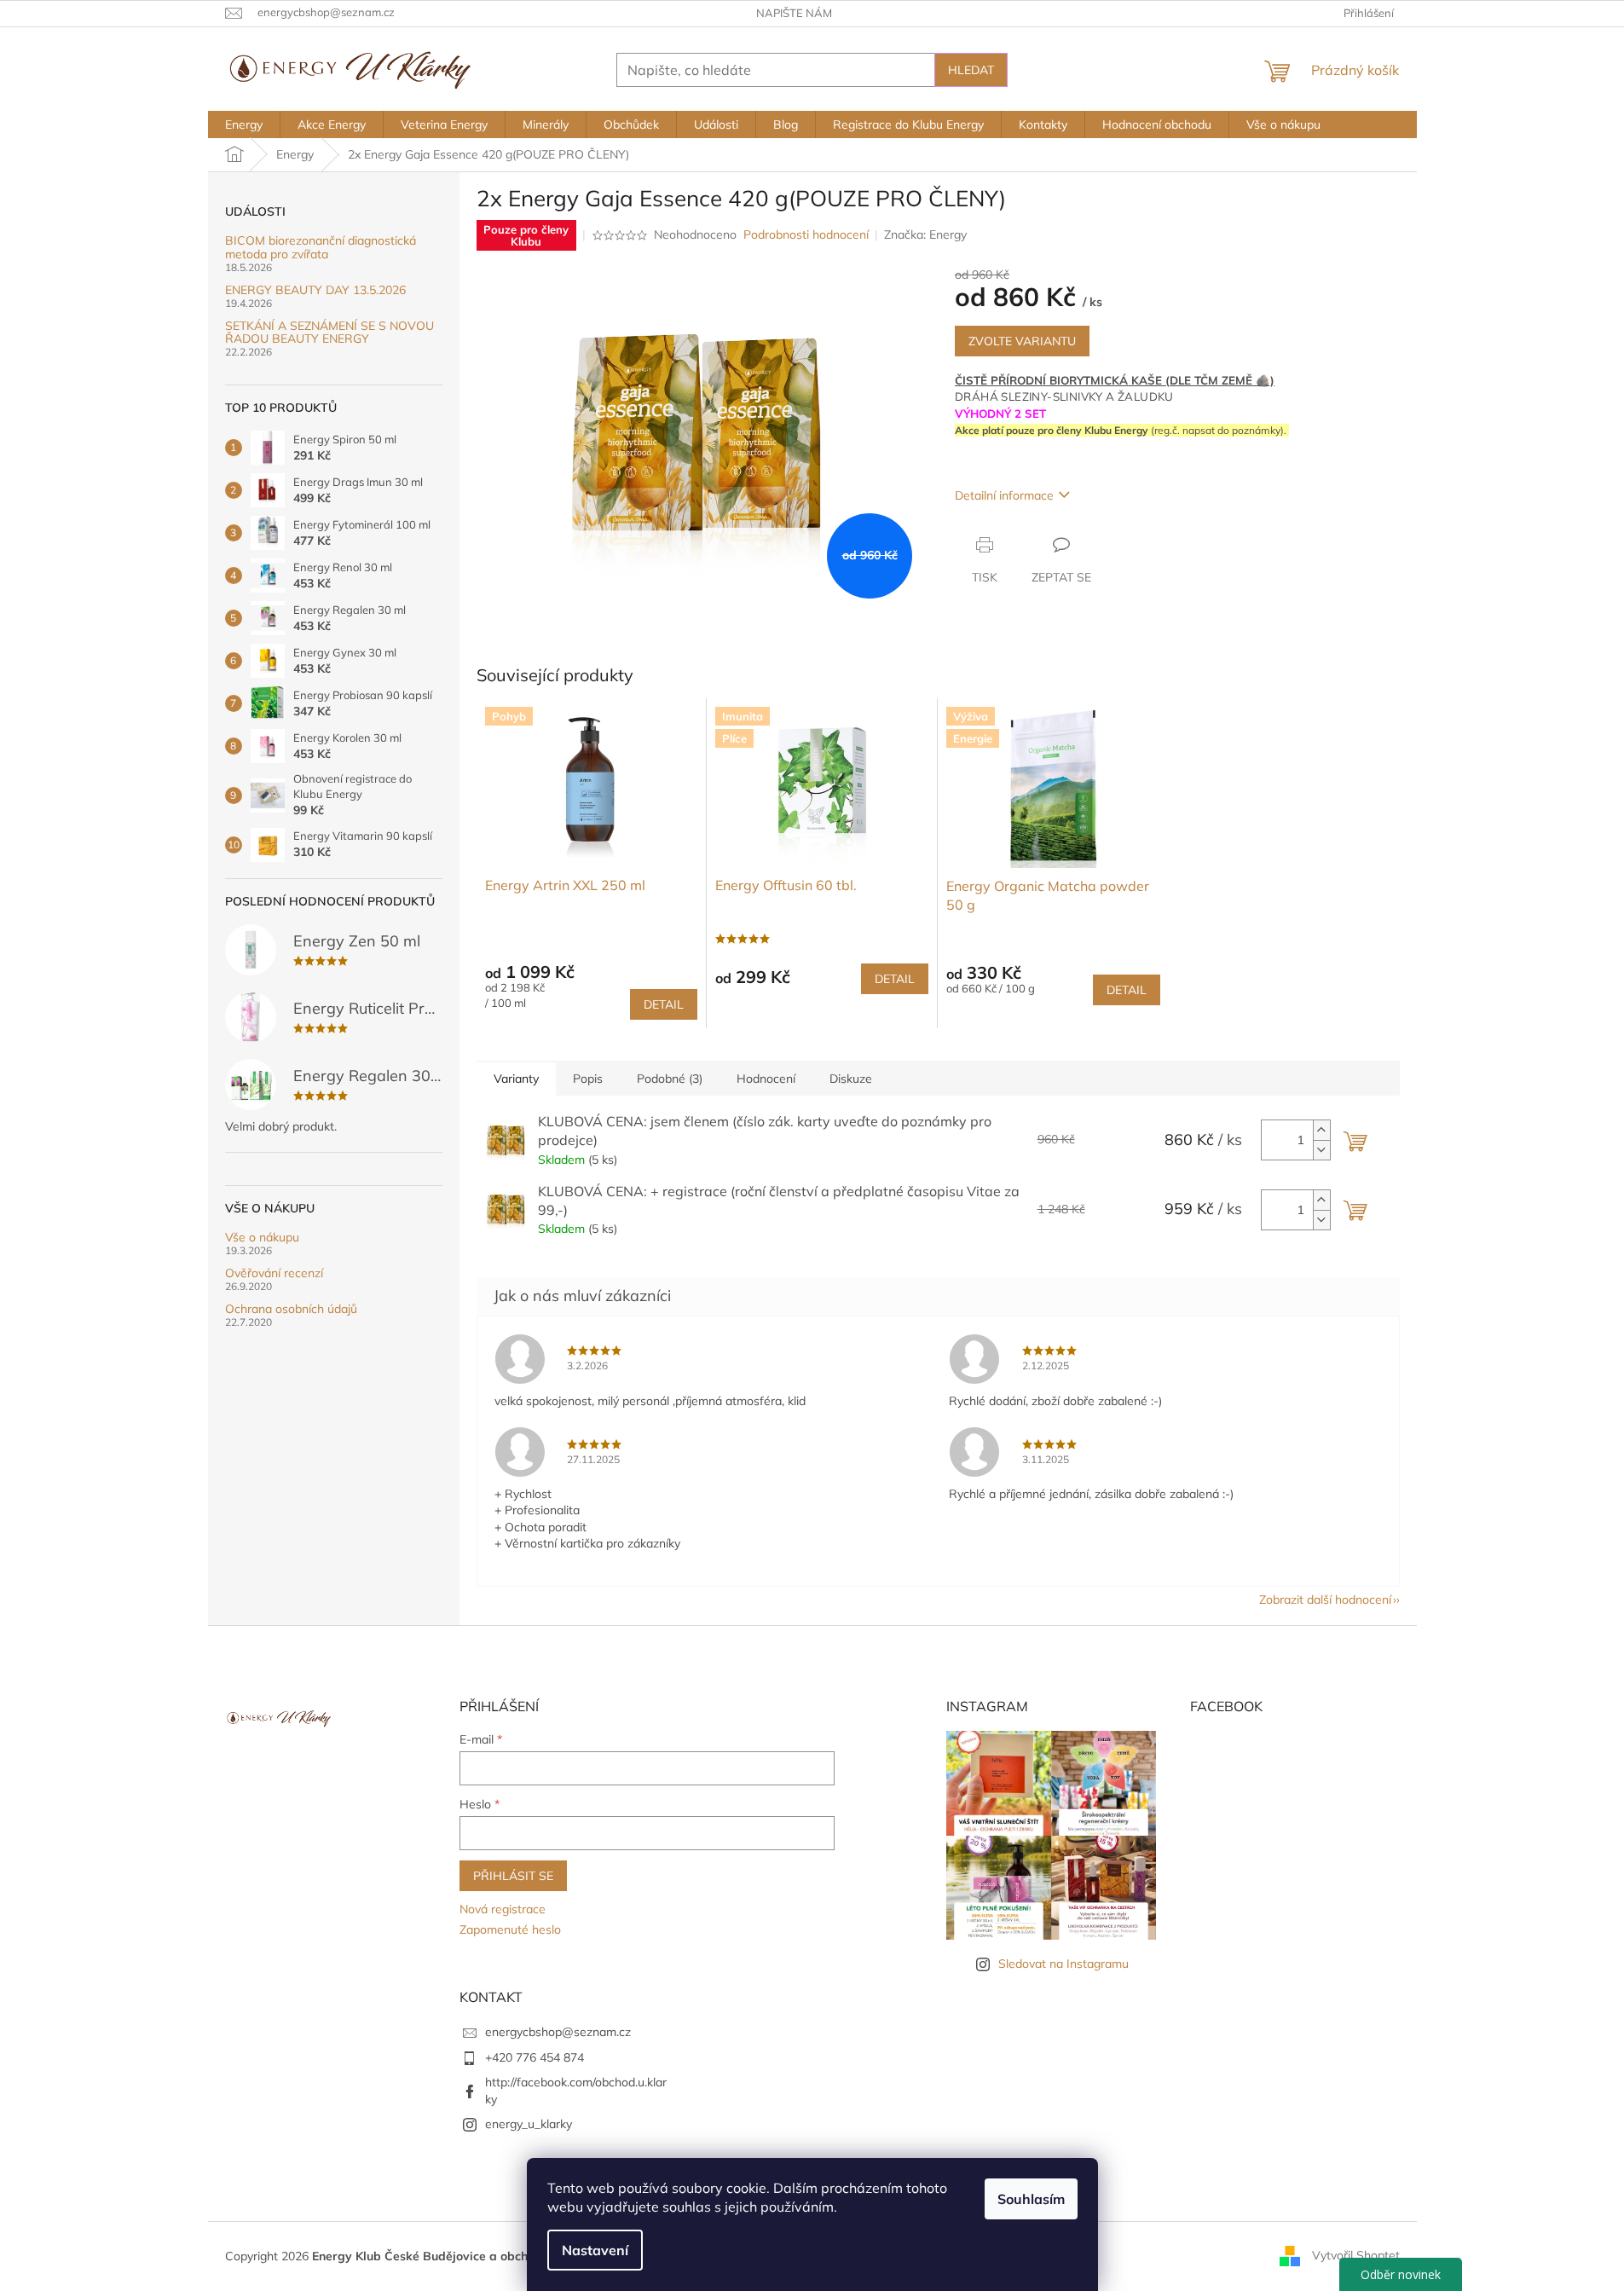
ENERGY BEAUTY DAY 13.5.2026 (315, 290)
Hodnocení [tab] (766, 1079)
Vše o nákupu (262, 1238)
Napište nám (794, 13)
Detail (664, 1004)
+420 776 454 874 (535, 2057)
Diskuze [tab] (851, 1079)
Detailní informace (1004, 495)
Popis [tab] (588, 1079)
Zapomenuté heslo (510, 1929)
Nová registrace (503, 1909)
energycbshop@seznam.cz (558, 2032)
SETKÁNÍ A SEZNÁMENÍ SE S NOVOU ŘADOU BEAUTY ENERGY (329, 333)
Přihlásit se (513, 1876)
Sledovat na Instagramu (1063, 1964)
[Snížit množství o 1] (1321, 1150)
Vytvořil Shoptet (1356, 2255)
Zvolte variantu (1022, 341)
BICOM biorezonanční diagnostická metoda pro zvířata (321, 248)
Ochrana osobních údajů (291, 1309)
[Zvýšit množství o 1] (1321, 1130)
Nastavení (595, 2250)
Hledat (971, 70)
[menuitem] (244, 124)
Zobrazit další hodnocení (1325, 1600)
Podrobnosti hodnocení (806, 234)
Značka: (925, 234)
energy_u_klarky (529, 2124)
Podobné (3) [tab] (670, 1079)
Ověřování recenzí (274, 1273)
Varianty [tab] (516, 1079)
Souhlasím (1031, 2199)
